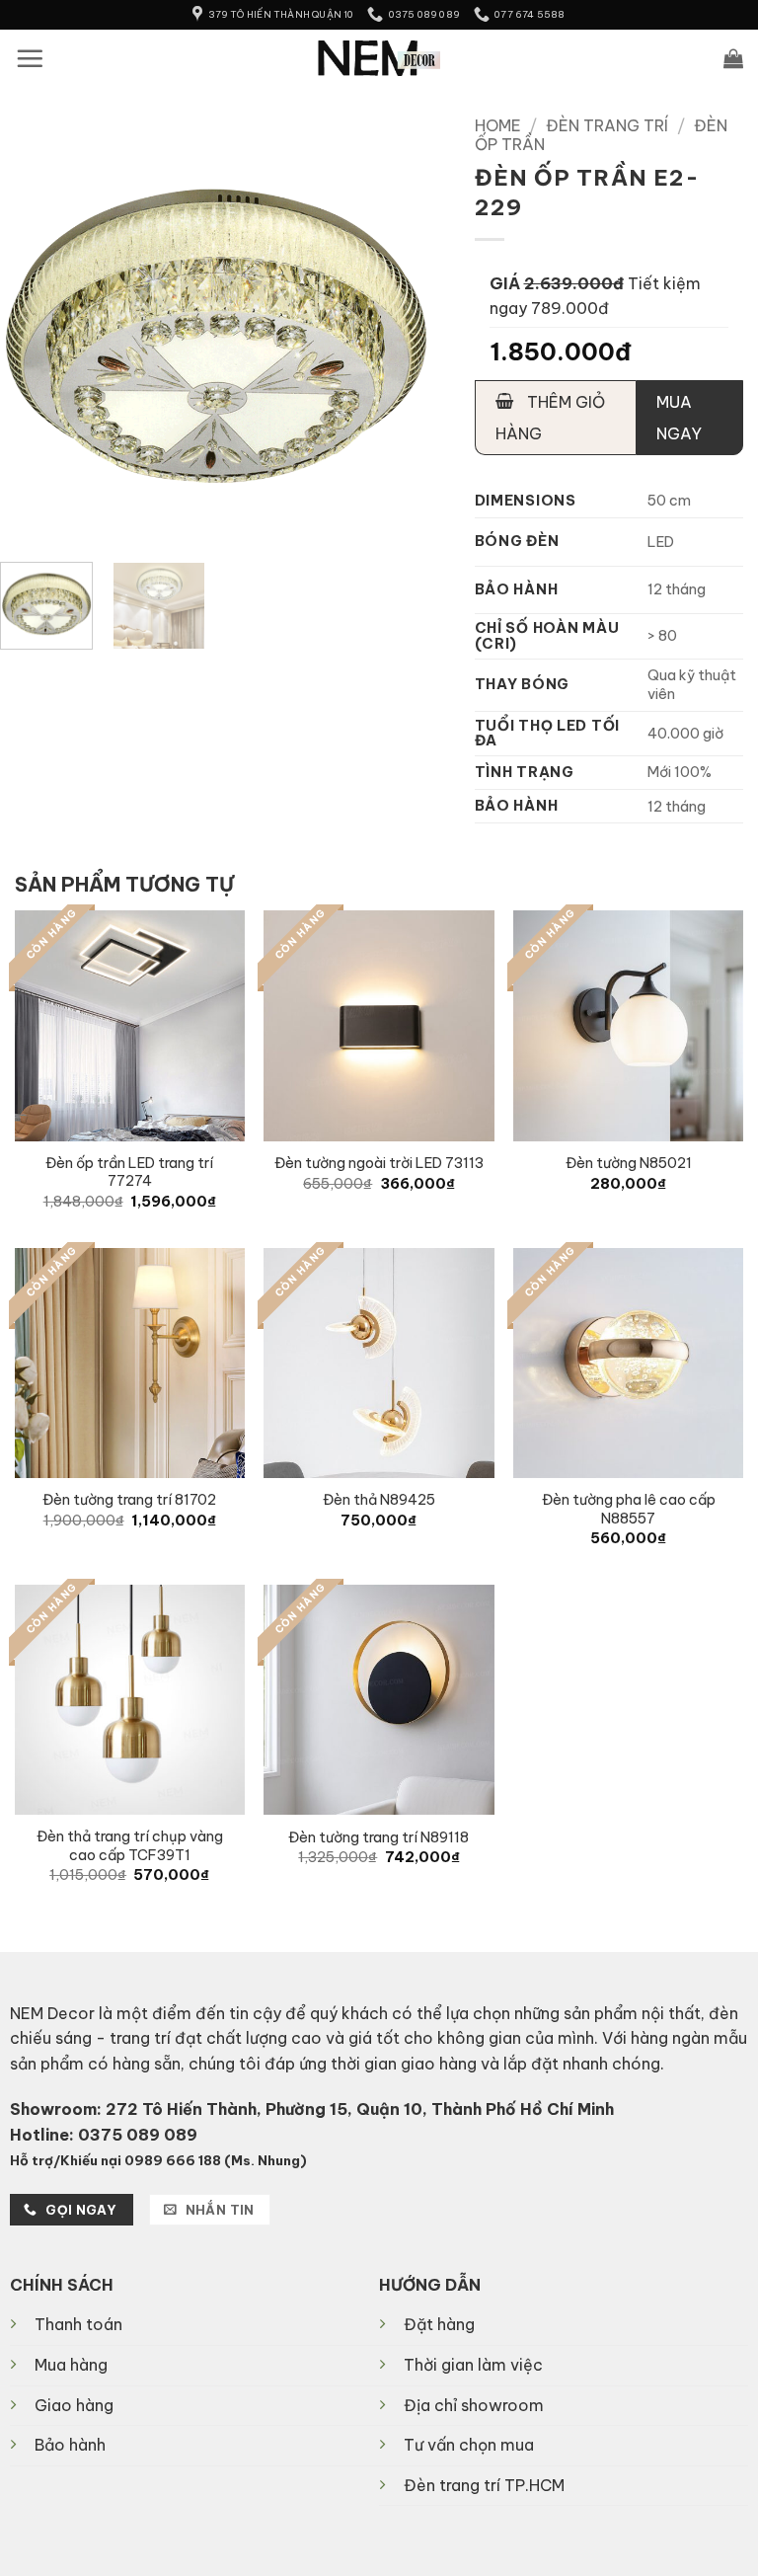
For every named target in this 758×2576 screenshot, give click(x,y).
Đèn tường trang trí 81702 (129, 1500)
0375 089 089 (138, 2135)
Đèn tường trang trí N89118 (379, 1837)
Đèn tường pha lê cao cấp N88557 (629, 1509)
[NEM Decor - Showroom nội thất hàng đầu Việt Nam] (379, 58)
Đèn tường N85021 (629, 1163)
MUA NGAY (679, 418)
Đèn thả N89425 (379, 1500)
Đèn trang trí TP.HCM (484, 2485)
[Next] (397, 331)
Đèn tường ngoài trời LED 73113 (379, 1163)
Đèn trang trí (607, 125)
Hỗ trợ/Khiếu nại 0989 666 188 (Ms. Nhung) (158, 2160)
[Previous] (34, 331)
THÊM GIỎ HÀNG (550, 418)
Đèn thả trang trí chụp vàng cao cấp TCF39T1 (130, 1846)
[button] (30, 58)
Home (498, 125)
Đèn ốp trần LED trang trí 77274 (129, 1172)
